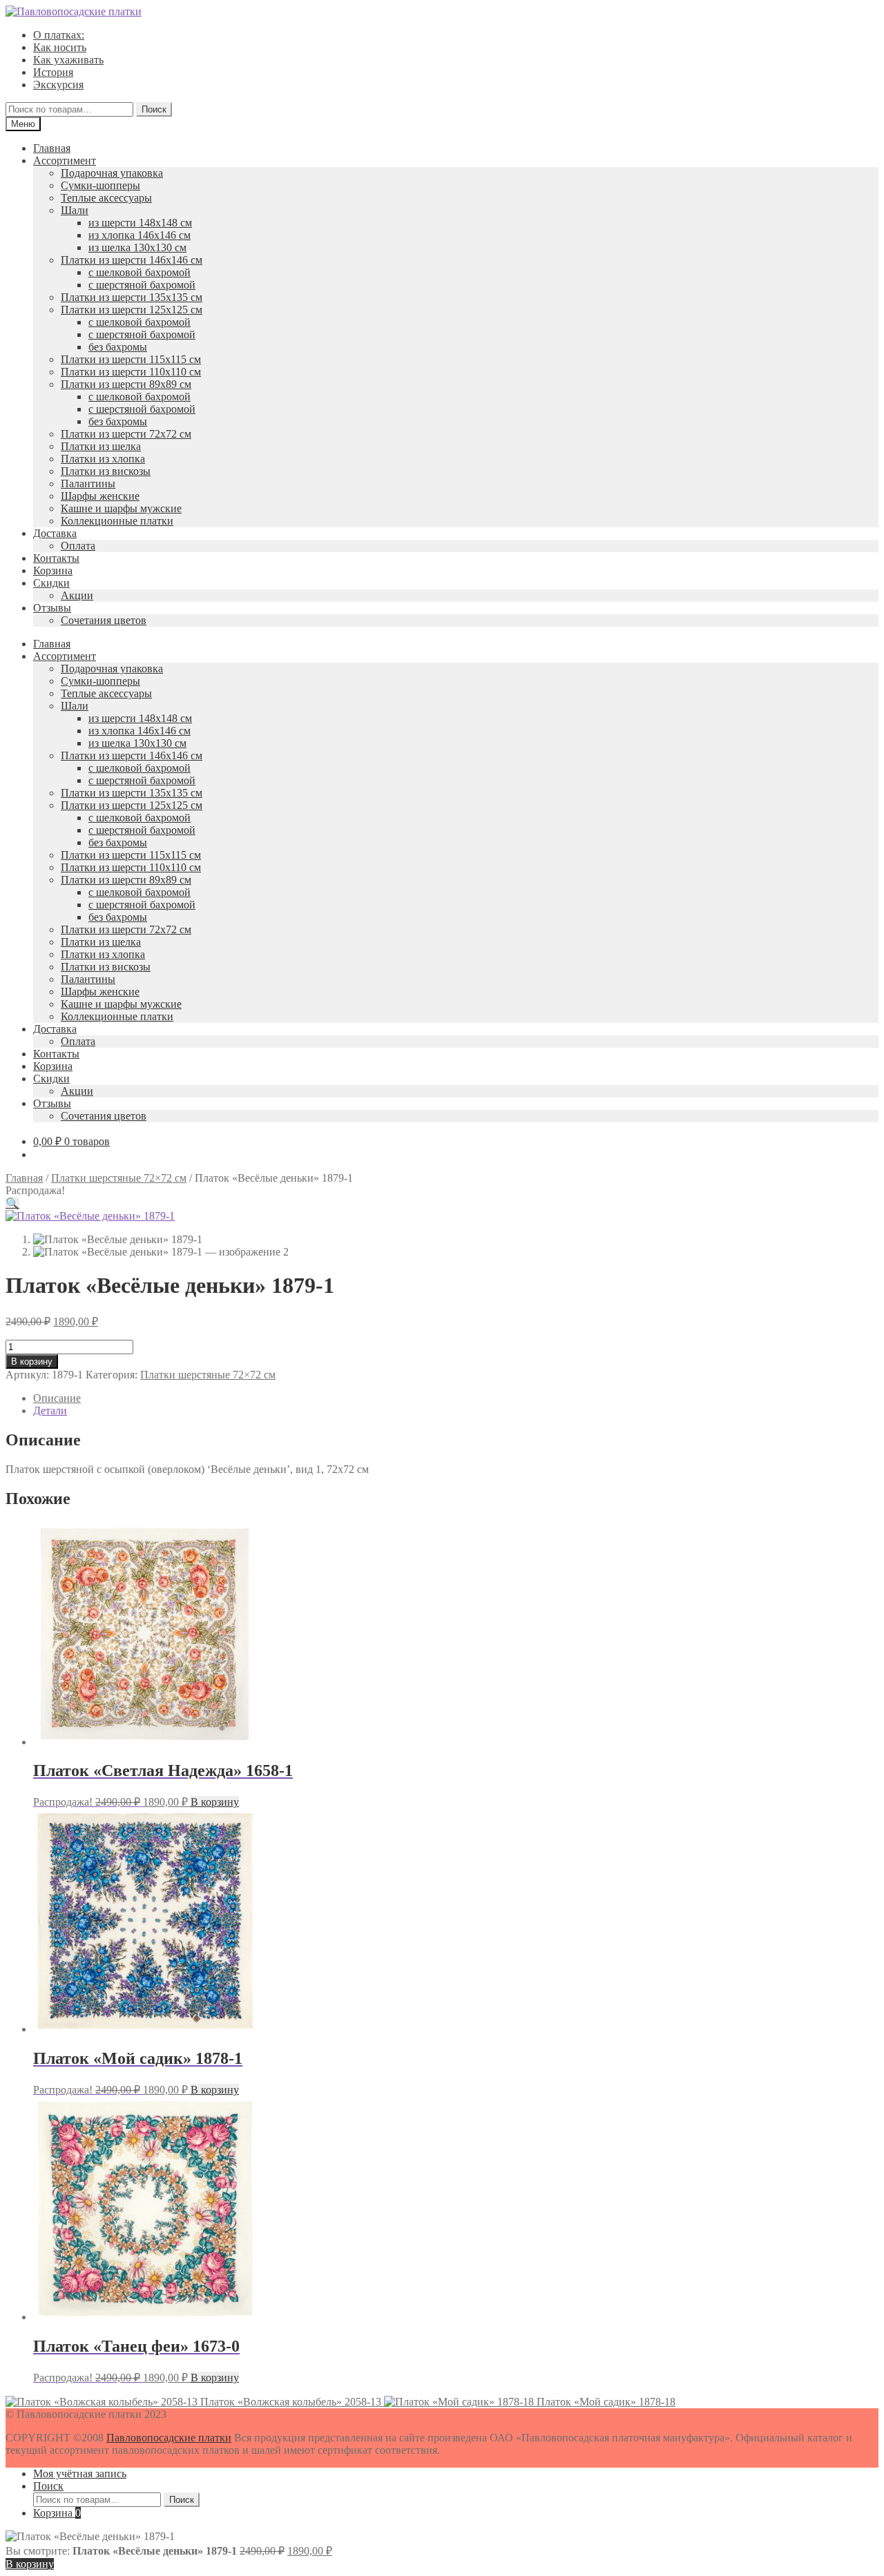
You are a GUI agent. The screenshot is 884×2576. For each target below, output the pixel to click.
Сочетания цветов (104, 620)
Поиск (154, 109)
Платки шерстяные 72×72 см (119, 1178)
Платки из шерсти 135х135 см (132, 297)
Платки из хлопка (103, 459)
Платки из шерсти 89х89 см (126, 384)
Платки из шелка (101, 446)
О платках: (59, 35)
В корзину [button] (215, 1802)
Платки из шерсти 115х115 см (131, 359)
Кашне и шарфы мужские (121, 508)
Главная (52, 148)
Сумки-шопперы (100, 185)
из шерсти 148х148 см (140, 223)
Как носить (60, 47)
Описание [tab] (57, 1398)
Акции (77, 595)
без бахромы (118, 347)
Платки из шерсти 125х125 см (132, 310)
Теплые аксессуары (106, 198)
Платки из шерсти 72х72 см (126, 434)
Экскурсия (58, 85)
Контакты (56, 558)
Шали (75, 210)
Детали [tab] (50, 1411)
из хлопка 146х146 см (140, 235)
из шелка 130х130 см (137, 247)
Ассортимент (65, 160)
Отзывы (52, 608)
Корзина (53, 570)
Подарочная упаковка (112, 173)
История (53, 72)
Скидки (51, 583)
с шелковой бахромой (140, 272)
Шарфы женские (100, 496)
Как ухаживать (68, 60)
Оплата (78, 546)
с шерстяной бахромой (142, 285)
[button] (12, 1203)
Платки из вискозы (106, 471)
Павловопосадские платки (169, 2438)
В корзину (32, 1362)
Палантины (88, 484)
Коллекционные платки (117, 521)
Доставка (55, 533)
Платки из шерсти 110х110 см (131, 372)
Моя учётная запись (80, 2473)
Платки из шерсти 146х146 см (132, 260)
